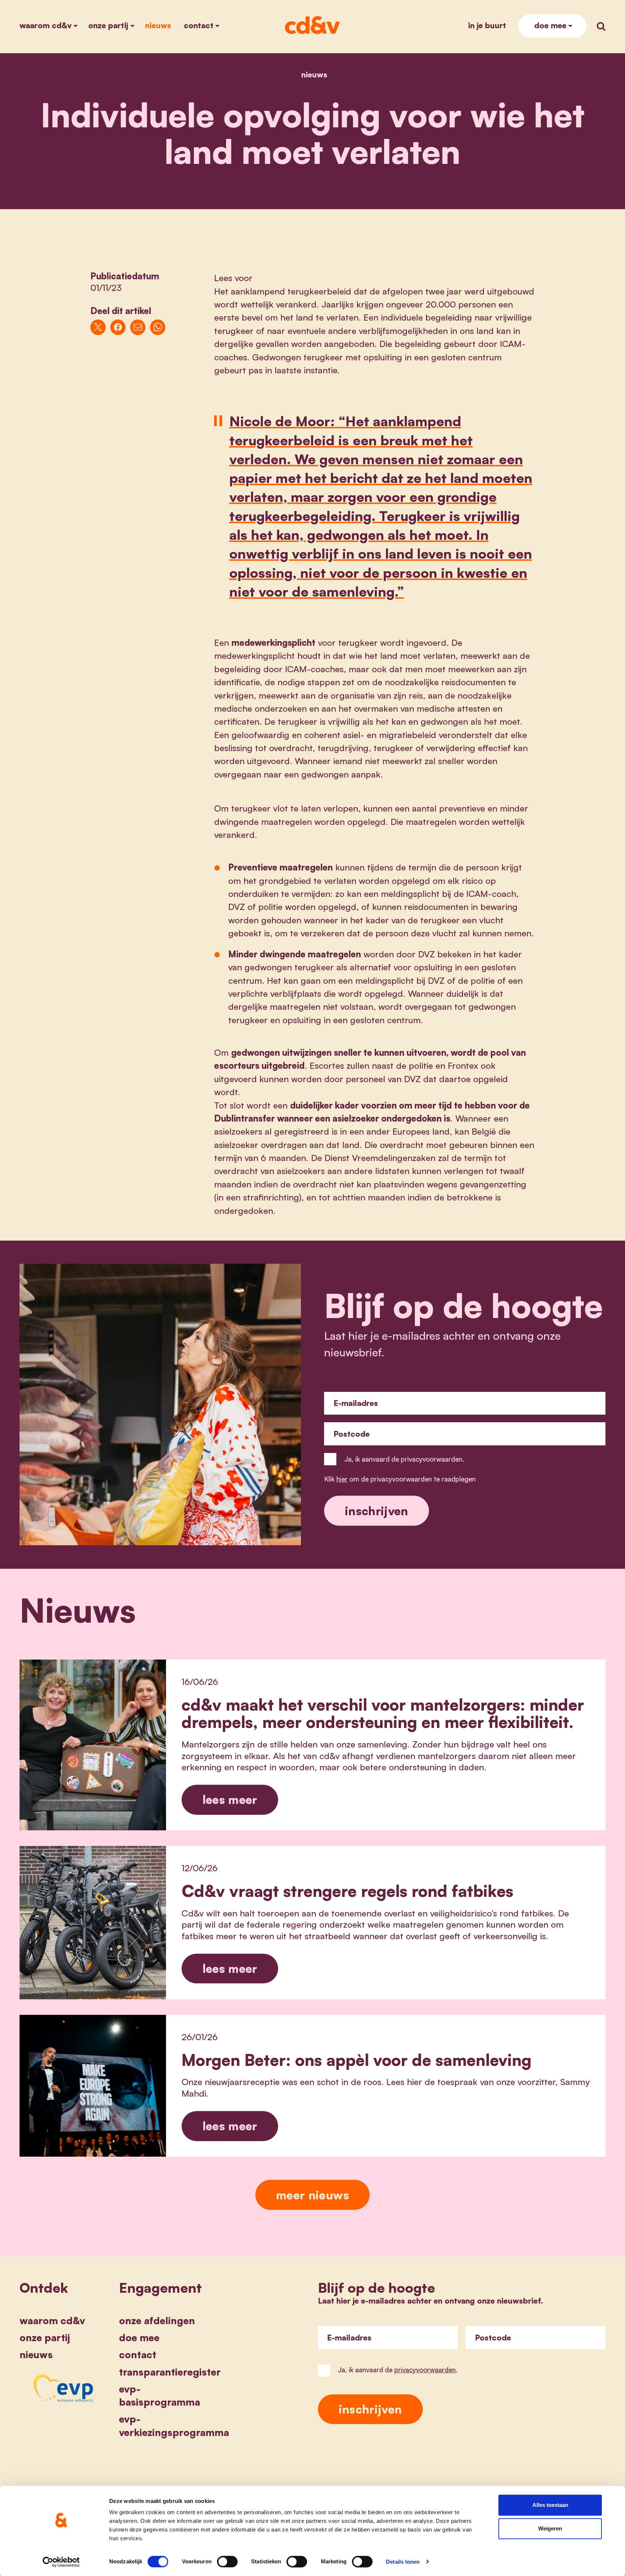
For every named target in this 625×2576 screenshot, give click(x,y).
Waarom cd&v (46, 25)
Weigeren (550, 2529)
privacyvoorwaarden (425, 2370)
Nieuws (158, 25)
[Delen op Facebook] (118, 327)
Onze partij (108, 25)
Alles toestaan (550, 2505)
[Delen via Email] (138, 327)
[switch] (227, 2562)
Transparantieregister (170, 2372)
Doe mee (550, 25)
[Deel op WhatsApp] (158, 327)
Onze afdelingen (157, 2321)
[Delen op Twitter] (98, 327)
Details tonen (403, 2562)
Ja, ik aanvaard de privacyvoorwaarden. (404, 1459)
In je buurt (487, 25)
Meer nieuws (312, 2195)
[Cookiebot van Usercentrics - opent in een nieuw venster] (61, 2562)
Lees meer (230, 1799)
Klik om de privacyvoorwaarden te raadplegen (400, 1479)
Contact (199, 25)
